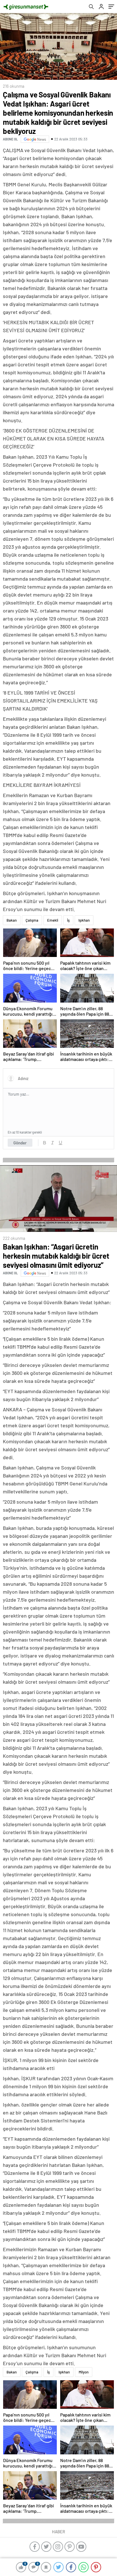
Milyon (84, 2372)
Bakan (12, 920)
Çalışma (32, 920)
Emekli (53, 920)
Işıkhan (84, 920)
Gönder (20, 1143)
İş (68, 920)
